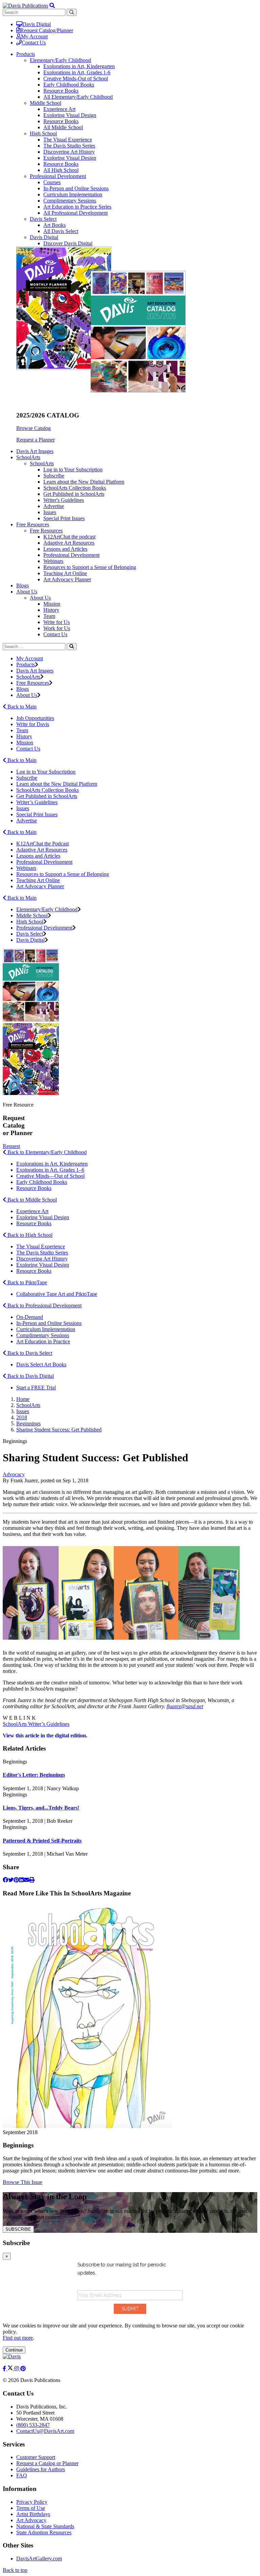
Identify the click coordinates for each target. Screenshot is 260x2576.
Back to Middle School (31, 1200)
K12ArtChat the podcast (69, 537)
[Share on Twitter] (11, 1880)
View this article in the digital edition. (45, 1735)
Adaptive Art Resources (69, 543)
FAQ (22, 2475)
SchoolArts (42, 463)
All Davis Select (61, 231)
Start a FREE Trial (36, 1388)
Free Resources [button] (33, 524)
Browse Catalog (34, 428)
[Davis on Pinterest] (23, 2369)
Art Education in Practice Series (77, 207)
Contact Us (34, 43)
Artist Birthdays (33, 2514)
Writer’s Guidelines (37, 802)
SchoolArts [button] (28, 457)
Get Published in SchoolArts (74, 494)
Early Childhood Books (69, 85)
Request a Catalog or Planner (47, 2463)
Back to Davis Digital (30, 1376)
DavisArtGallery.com (39, 2559)
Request (11, 1146)
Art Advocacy (31, 2520)
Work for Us (57, 628)
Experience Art (59, 109)
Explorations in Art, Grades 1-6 (77, 72)
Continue (14, 2350)
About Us (40, 598)
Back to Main (21, 707)
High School (43, 133)
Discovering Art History (69, 152)
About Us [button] (27, 592)
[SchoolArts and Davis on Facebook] (5, 2369)
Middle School (46, 103)
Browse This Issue (23, 2182)
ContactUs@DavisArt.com (45, 2431)
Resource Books (61, 91)
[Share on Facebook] (5, 1880)
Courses (52, 182)
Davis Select (43, 219)
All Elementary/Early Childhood (78, 97)
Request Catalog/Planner (47, 30)
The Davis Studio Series (69, 146)
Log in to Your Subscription (73, 470)
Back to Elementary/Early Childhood (46, 1152)
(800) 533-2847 (33, 2425)
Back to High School (29, 1235)
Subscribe (54, 476)
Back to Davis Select (29, 1353)
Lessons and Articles (65, 549)
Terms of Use (31, 2508)
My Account (34, 36)
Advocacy (14, 1474)
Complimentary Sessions (70, 201)
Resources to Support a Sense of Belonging (90, 567)
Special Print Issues (64, 518)
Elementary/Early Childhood (60, 60)
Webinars (53, 561)
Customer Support (36, 2457)
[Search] (72, 647)
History (51, 610)
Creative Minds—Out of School (50, 1176)
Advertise (54, 506)
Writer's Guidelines (64, 500)
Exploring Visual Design (70, 115)
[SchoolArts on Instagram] (17, 2369)
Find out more (18, 2338)
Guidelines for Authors (41, 2469)
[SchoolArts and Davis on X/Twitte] (11, 2369)
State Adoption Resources (44, 2532)
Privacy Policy (32, 2502)
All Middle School (63, 127)
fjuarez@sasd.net (185, 1706)
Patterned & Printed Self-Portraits (42, 1841)
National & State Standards (45, 2526)
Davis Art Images (35, 451)
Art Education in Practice (43, 1341)
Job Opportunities (35, 718)
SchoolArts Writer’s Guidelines (36, 1724)
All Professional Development (75, 213)
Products (26, 665)
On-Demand (30, 1317)
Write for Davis (33, 724)
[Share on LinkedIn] (21, 1880)
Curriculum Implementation (73, 194)
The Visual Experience (68, 140)
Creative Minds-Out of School (76, 79)
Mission (52, 604)
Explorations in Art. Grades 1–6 (50, 1170)
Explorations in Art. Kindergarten (52, 1164)
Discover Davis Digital (68, 243)
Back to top (15, 2570)
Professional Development (58, 176)
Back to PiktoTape (27, 1282)
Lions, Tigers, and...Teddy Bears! (41, 1808)
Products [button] (26, 54)
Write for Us (57, 622)
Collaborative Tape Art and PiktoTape (57, 1294)
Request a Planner (36, 440)
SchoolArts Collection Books (75, 488)
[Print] (32, 1880)
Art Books (55, 225)
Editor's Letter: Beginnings (34, 1775)
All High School (61, 170)
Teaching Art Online (65, 573)
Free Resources (46, 531)
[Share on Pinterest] (16, 1880)
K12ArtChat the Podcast (42, 844)
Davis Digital (37, 24)
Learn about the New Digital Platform (84, 482)
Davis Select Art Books (41, 1364)
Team (49, 616)
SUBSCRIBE (18, 2229)
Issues (50, 512)
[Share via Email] (26, 1880)
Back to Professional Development (44, 1305)
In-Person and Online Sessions (76, 188)
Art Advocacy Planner (67, 579)
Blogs (23, 586)
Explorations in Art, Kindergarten (79, 66)
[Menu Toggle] (52, 6)
